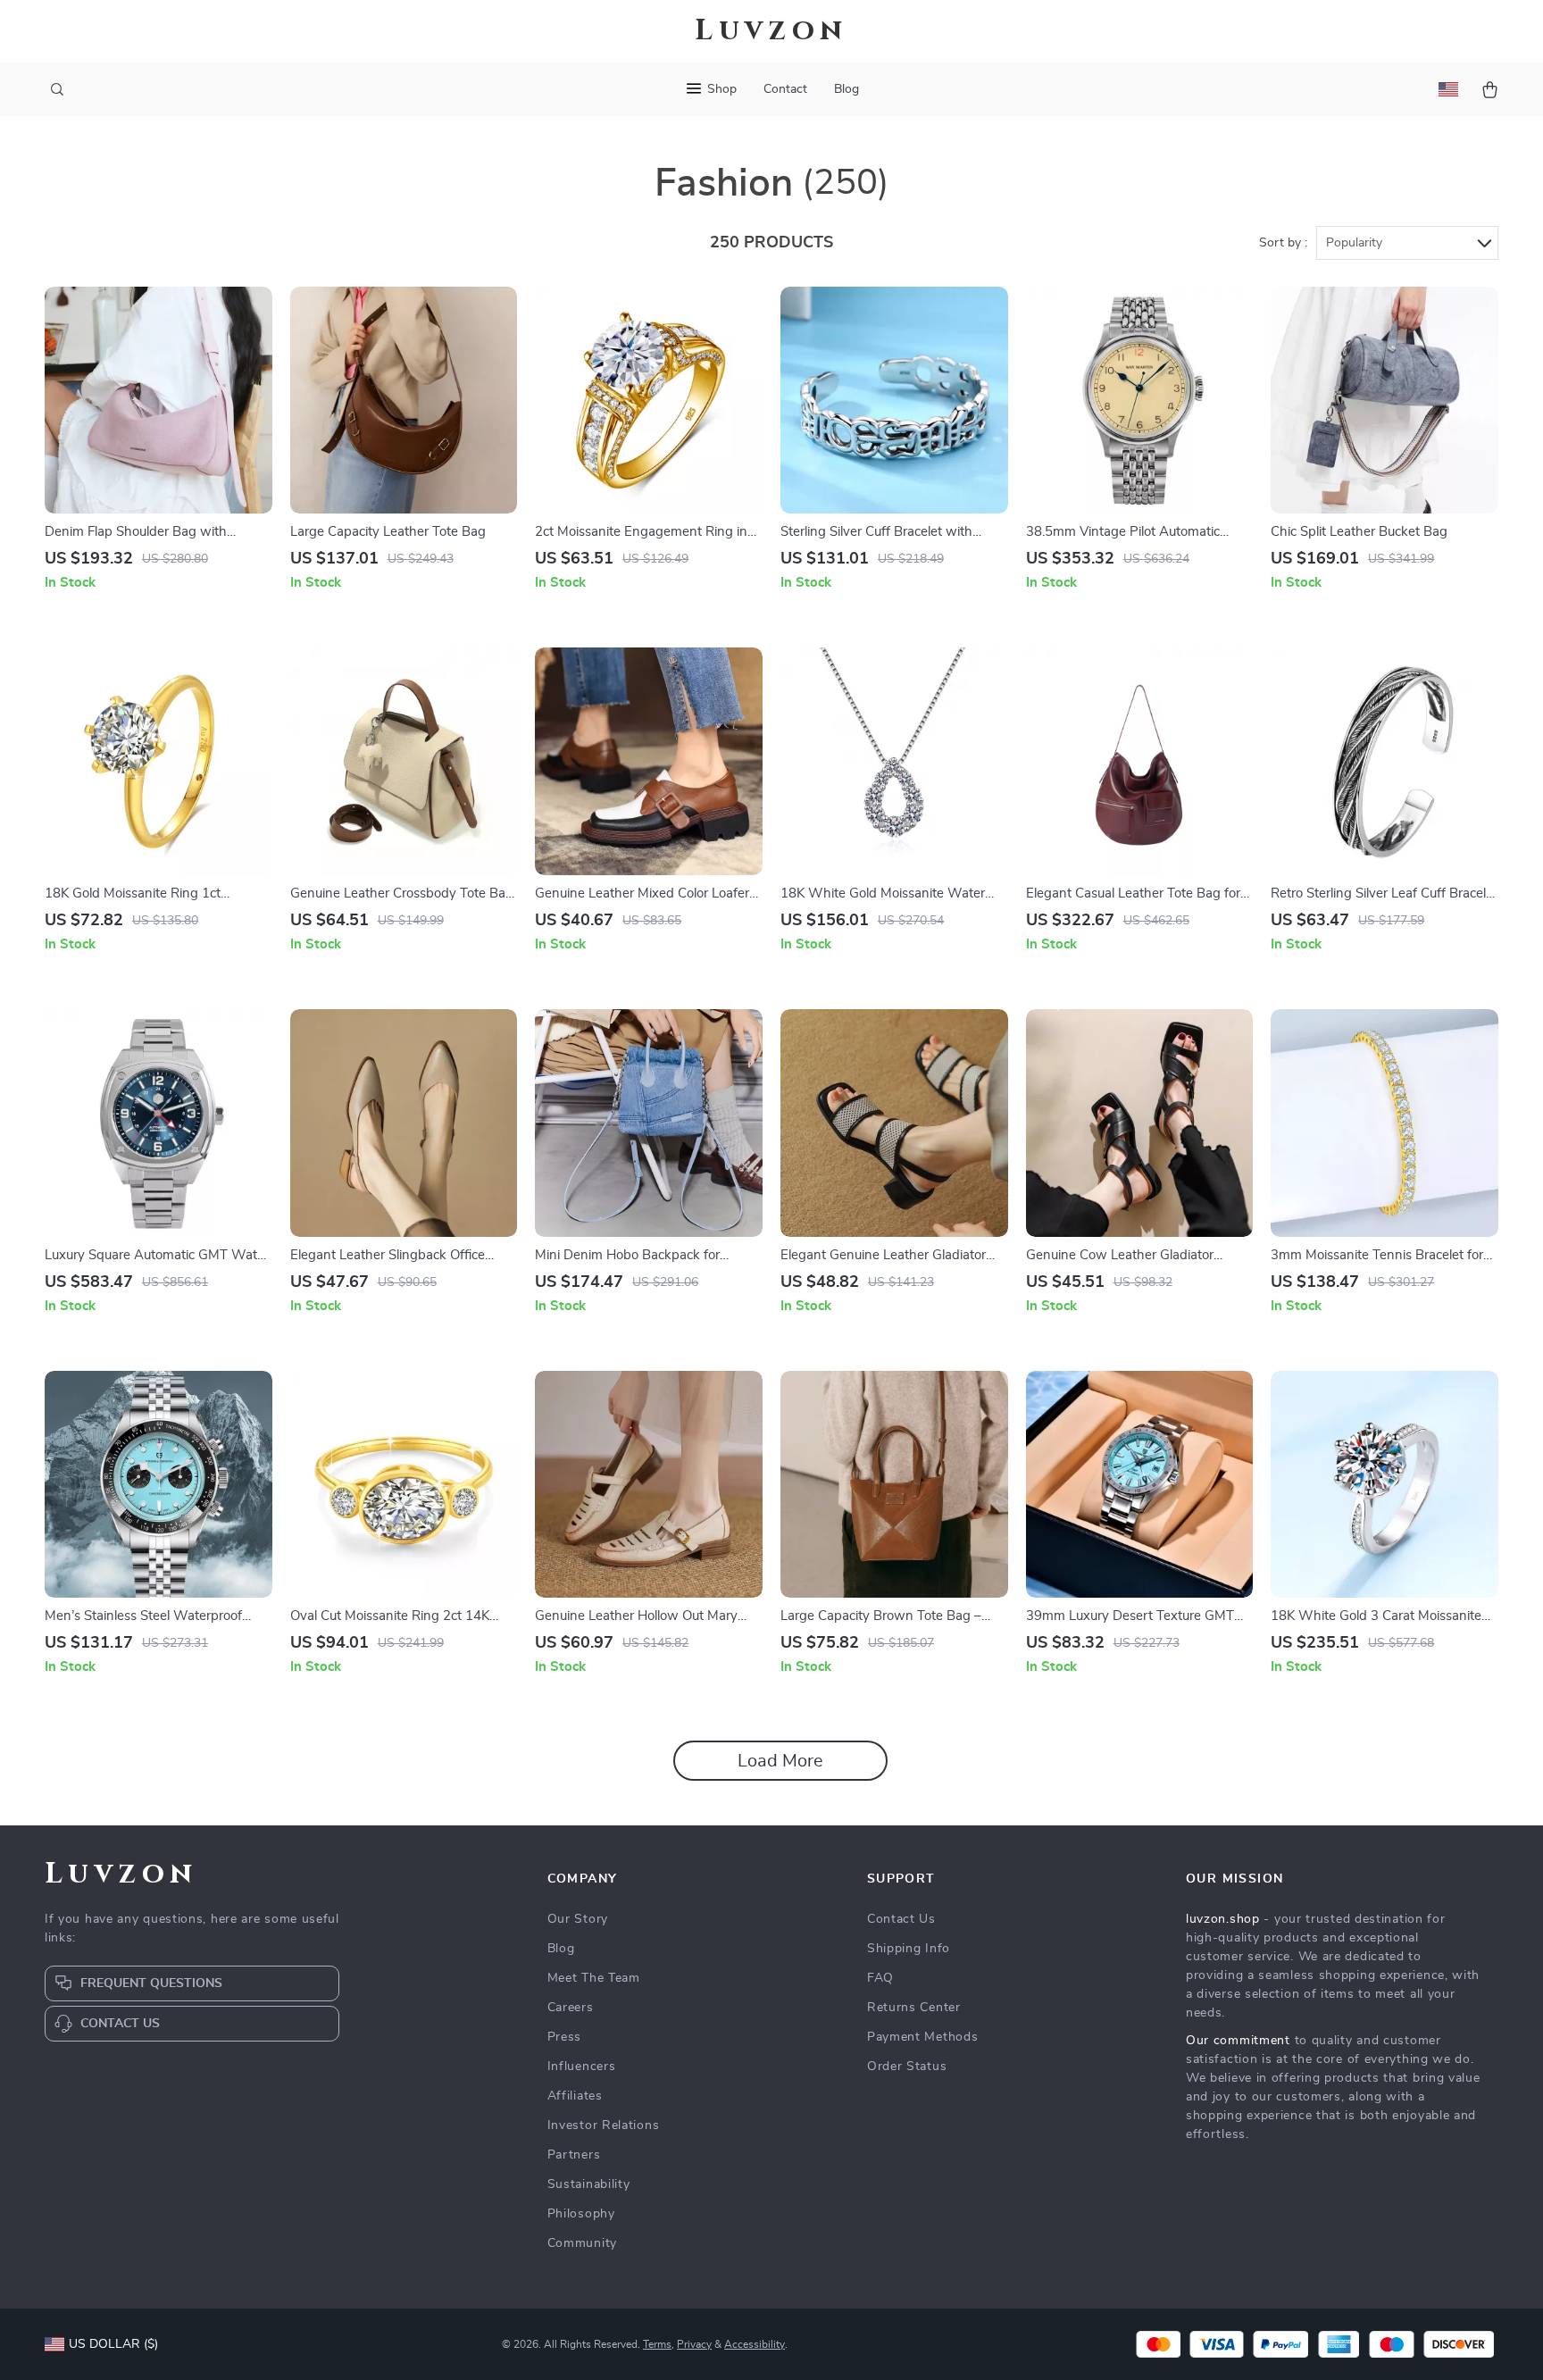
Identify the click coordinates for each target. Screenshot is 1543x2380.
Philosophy (581, 2214)
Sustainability (589, 2184)
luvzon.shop (1223, 1919)
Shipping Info (909, 1949)
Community (582, 2243)
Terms (657, 2344)
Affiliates (575, 2096)
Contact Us (901, 1919)
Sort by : (1283, 243)
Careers (571, 2008)
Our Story (578, 1919)
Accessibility (755, 2344)
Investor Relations (604, 2125)
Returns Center (914, 2008)
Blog (847, 89)
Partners (574, 2155)
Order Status (907, 2067)
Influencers (582, 2067)
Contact (785, 89)
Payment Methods (923, 2037)
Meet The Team (594, 1978)
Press (565, 2037)
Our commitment (1238, 2041)
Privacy (694, 2344)
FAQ (880, 1978)
